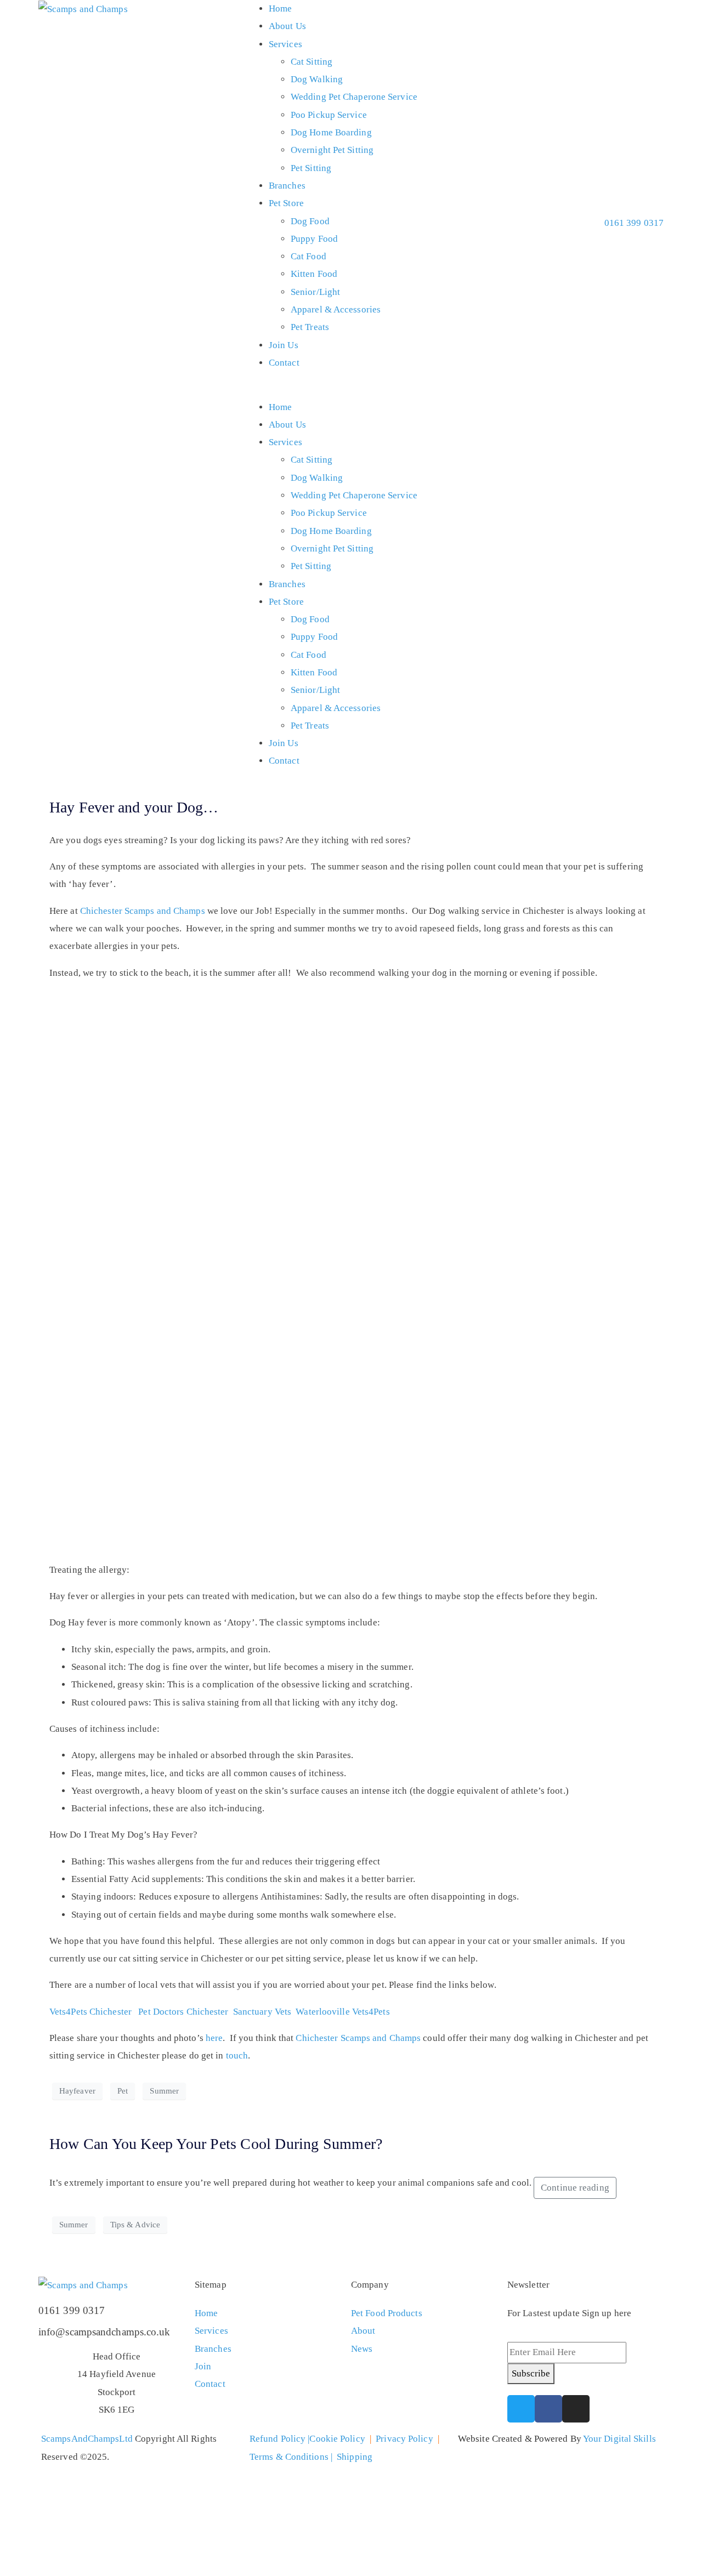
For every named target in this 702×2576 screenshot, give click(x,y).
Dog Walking (317, 79)
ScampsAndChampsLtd (87, 2439)
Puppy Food (314, 239)
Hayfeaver (77, 2091)
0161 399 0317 (72, 2310)
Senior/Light (315, 292)
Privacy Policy (404, 2439)
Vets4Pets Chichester (90, 2012)
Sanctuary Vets (262, 2012)
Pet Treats (310, 327)
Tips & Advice (135, 2225)
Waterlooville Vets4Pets (342, 2012)
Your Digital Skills (619, 2439)
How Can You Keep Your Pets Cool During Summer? (216, 2144)
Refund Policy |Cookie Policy (307, 2439)
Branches (287, 186)
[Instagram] (576, 2409)
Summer (164, 2091)
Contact (284, 363)
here (214, 2038)
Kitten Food (314, 274)
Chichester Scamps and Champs (143, 911)
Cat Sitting (312, 62)
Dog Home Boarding (331, 132)
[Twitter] (521, 2409)
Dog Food (310, 221)
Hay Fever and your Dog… (134, 807)
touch (237, 2055)
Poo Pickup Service (329, 115)
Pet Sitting (311, 168)
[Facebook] (548, 2409)
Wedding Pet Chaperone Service (354, 97)
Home (280, 8)
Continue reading (575, 2188)
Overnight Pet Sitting (332, 150)
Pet (123, 2091)
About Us (287, 26)
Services (285, 44)
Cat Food (308, 256)
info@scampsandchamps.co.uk (104, 2332)
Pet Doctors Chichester (183, 2012)
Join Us (284, 345)
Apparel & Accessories (336, 309)
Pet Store (286, 203)
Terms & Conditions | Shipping (311, 2457)
